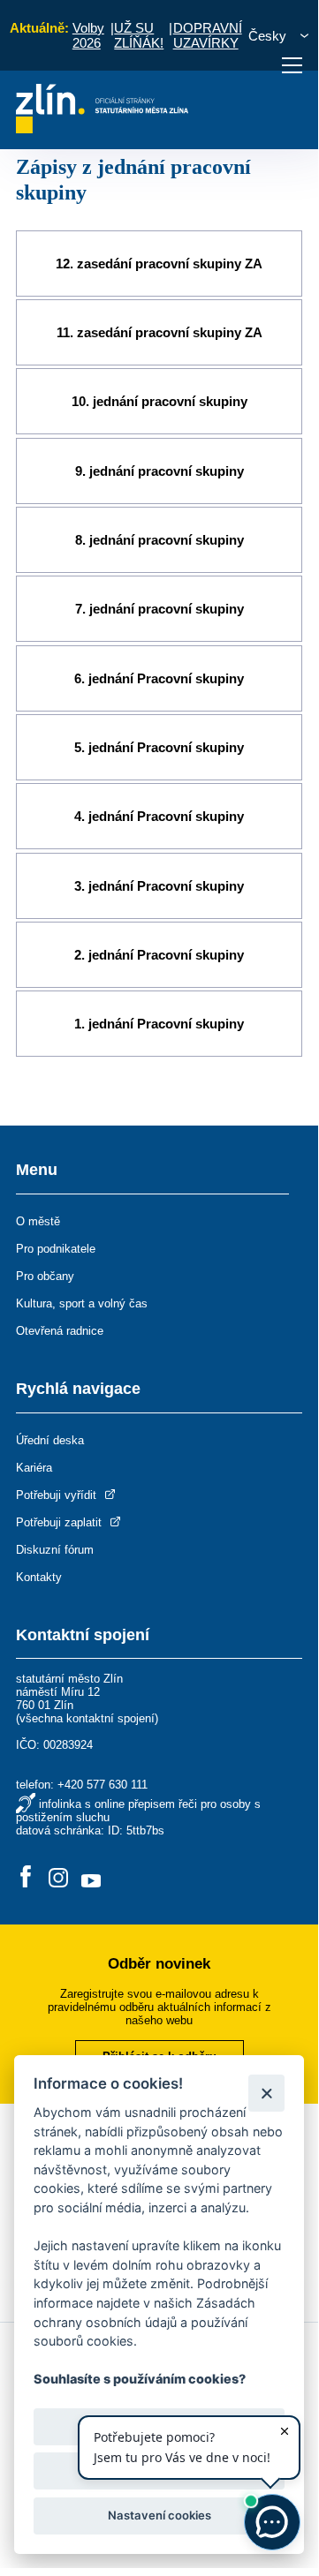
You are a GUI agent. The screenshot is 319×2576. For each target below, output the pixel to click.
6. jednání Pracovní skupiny (159, 678)
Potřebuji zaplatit (61, 1522)
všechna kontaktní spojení (87, 1718)
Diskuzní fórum (55, 1550)
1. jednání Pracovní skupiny (159, 1024)
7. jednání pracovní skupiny (159, 609)
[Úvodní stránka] (102, 128)
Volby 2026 (88, 35)
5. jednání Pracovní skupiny (159, 747)
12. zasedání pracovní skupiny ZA (159, 264)
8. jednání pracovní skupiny (159, 540)
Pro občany (45, 1276)
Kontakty (39, 1577)
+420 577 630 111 (103, 1785)
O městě (38, 1221)
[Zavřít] (266, 2093)
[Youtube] (91, 1878)
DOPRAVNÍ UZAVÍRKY (208, 35)
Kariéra (34, 1468)
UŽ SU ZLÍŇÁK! (139, 35)
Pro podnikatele (56, 1249)
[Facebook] (26, 1878)
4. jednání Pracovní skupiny (159, 816)
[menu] (292, 65)
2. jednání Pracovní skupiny (159, 955)
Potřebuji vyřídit (58, 1495)
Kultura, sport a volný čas (82, 1303)
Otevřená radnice (60, 1331)
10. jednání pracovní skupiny (159, 401)
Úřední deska (50, 1440)
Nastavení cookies (159, 2515)
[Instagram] (58, 1878)
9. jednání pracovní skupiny (159, 471)
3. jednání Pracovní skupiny (159, 886)
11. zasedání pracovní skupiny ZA (159, 332)
